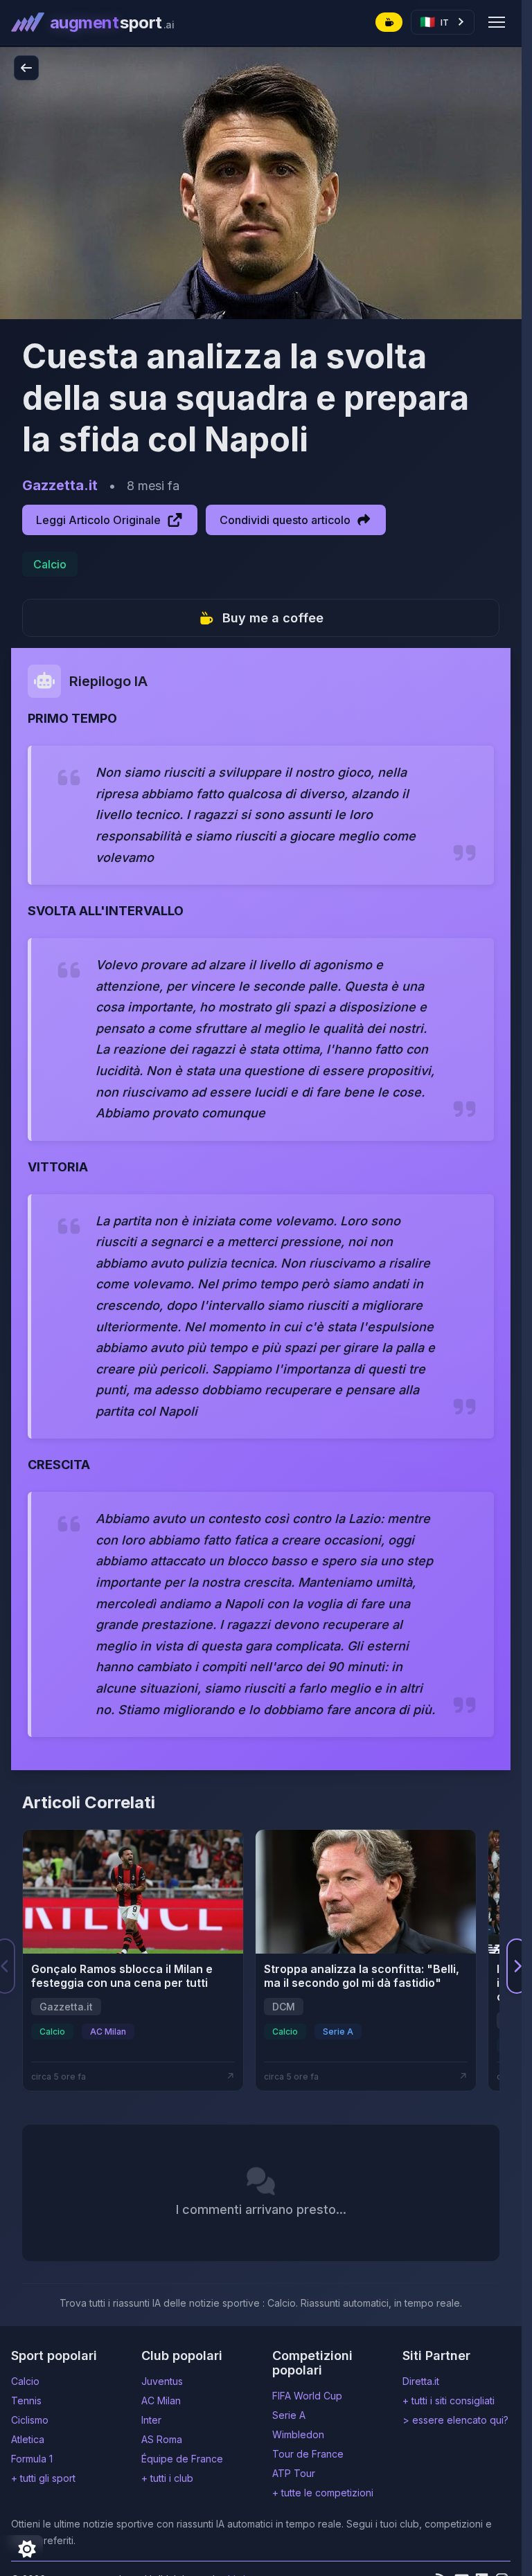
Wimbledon (298, 2434)
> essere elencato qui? (455, 2420)
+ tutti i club (167, 2478)
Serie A (289, 2415)
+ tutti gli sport (43, 2478)
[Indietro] (26, 68)
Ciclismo (30, 2420)
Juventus (162, 2381)
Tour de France (308, 2454)
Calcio (50, 564)
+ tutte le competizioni (323, 2493)
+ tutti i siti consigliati (449, 2401)
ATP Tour (294, 2473)
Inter (151, 2420)
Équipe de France (182, 2459)
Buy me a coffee (273, 618)
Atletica (28, 2439)
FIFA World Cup (307, 2396)
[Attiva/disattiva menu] (497, 22)
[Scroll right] (517, 1966)
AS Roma (162, 2439)
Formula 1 (32, 2459)
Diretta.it (421, 2381)
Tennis (26, 2401)
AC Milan (161, 2401)
